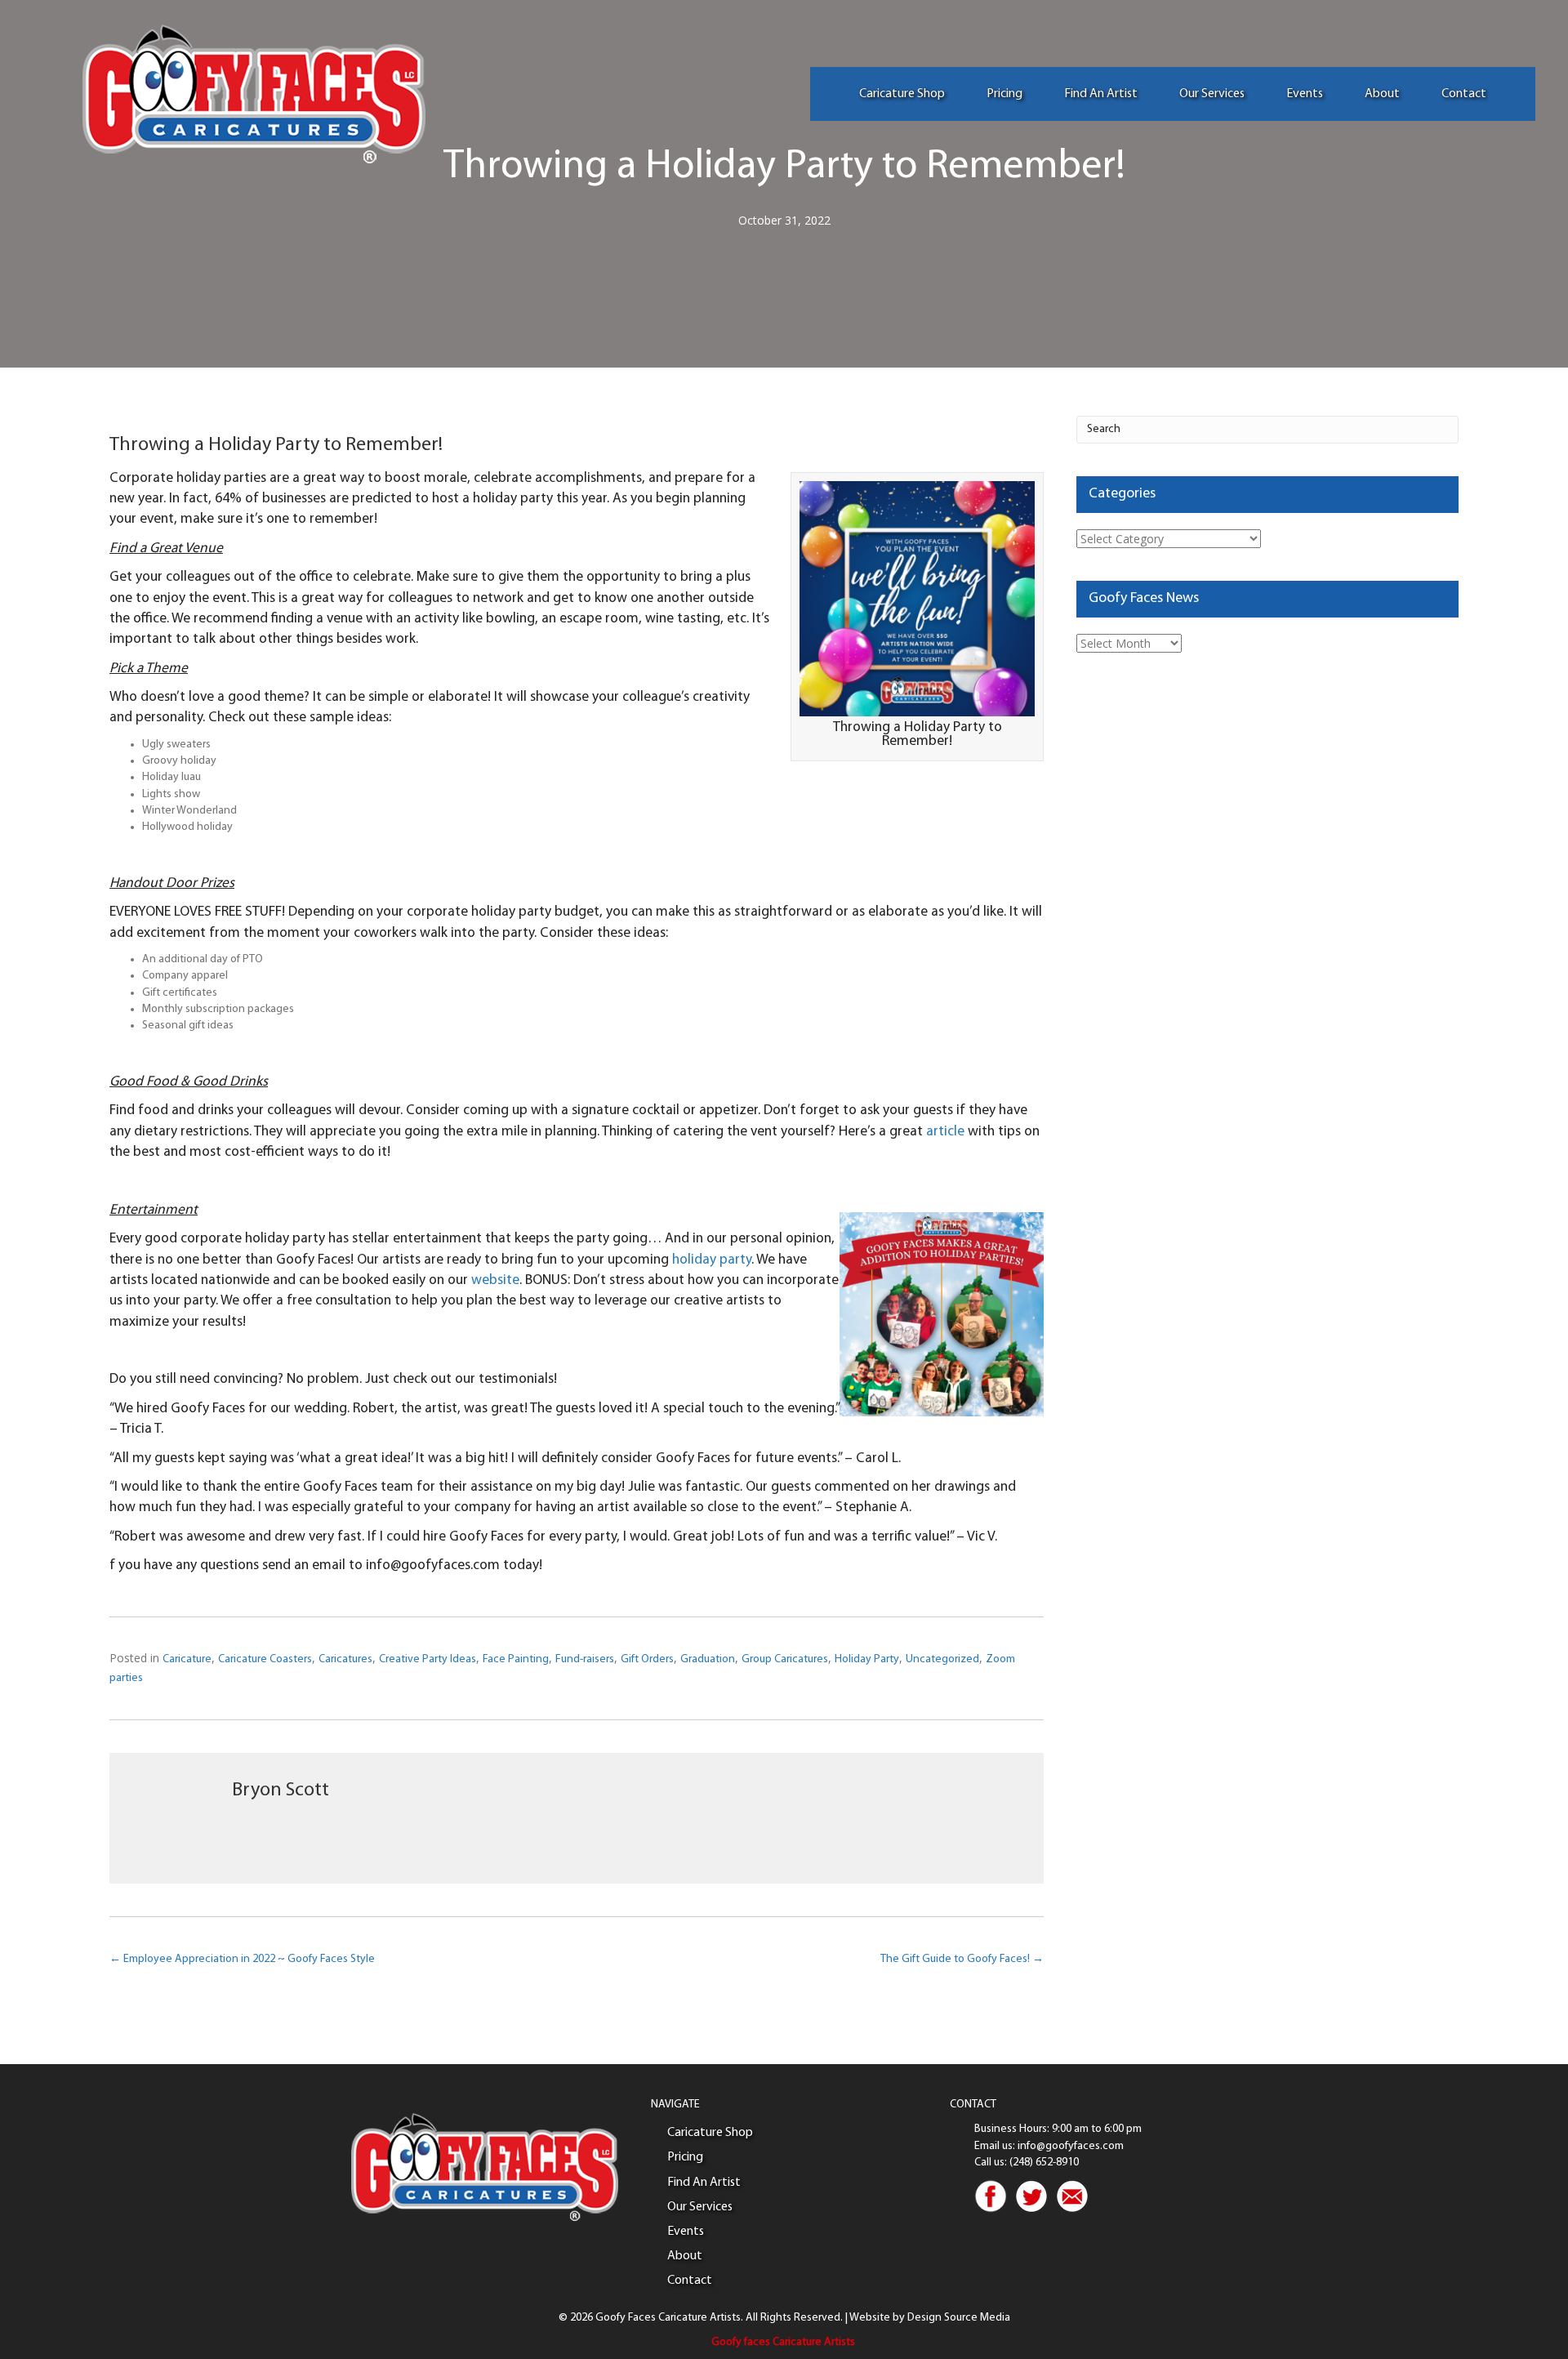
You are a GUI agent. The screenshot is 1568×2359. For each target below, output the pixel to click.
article (945, 1132)
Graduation (708, 1659)
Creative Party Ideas (428, 1659)
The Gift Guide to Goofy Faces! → (962, 1959)
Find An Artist (1101, 94)
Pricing (1004, 94)
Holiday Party (867, 1659)
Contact (1464, 94)
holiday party (712, 1260)
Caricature (187, 1659)
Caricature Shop (902, 94)
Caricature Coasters (265, 1659)
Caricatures (345, 1659)
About (1382, 94)
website (495, 1280)
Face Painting (516, 1659)
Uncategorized (942, 1659)
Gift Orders (647, 1659)
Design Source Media (959, 2318)
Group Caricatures (785, 1659)
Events (1305, 94)
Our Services (1212, 94)
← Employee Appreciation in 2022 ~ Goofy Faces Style (242, 1959)
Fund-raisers (585, 1659)
